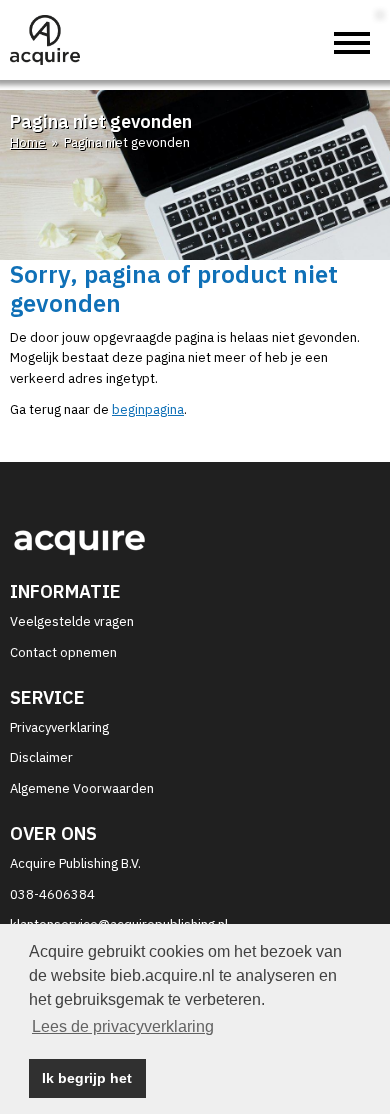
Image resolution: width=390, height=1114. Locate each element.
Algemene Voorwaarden (82, 788)
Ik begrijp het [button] (87, 1078)
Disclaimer (41, 757)
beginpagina (148, 409)
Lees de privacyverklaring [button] (123, 1026)
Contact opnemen (63, 652)
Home (28, 142)
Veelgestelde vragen (72, 621)
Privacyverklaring (59, 727)
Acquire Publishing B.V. (75, 863)
